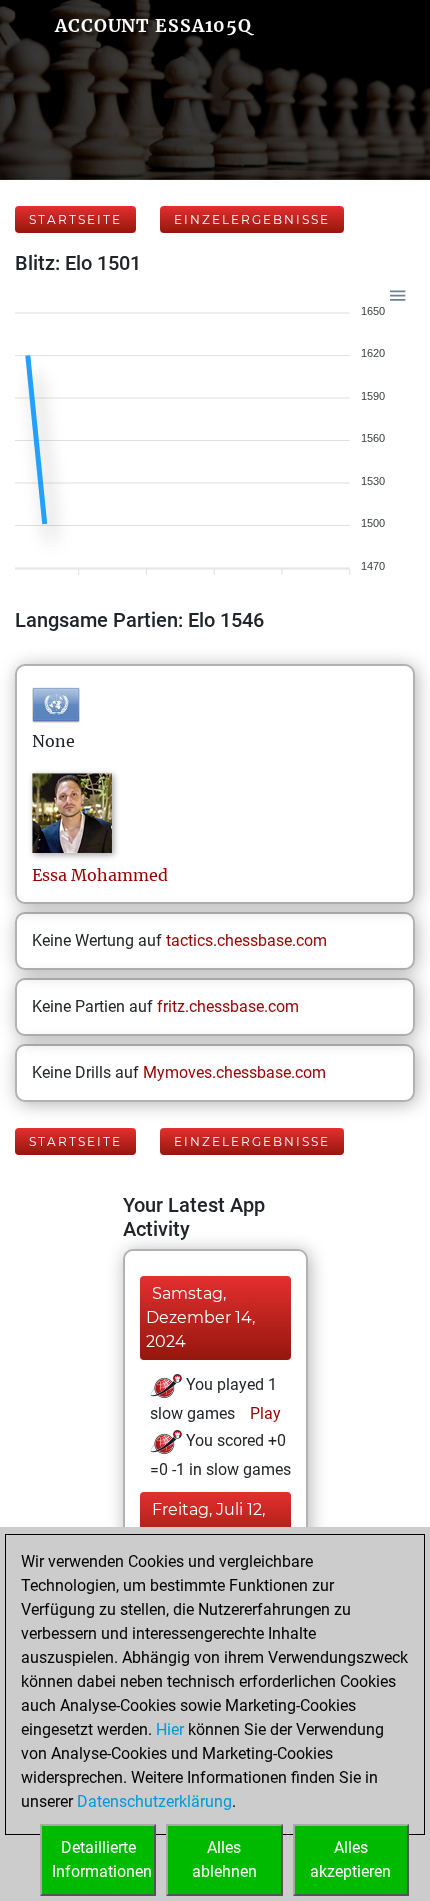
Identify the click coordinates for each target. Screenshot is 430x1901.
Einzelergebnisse (252, 219)
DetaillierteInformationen (102, 1859)
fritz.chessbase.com (228, 1006)
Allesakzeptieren (350, 1859)
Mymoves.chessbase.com (234, 1072)
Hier (170, 1729)
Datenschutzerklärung (154, 1801)
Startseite (75, 219)
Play (263, 1413)
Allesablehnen (224, 1859)
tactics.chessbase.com (246, 940)
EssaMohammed (100, 875)
